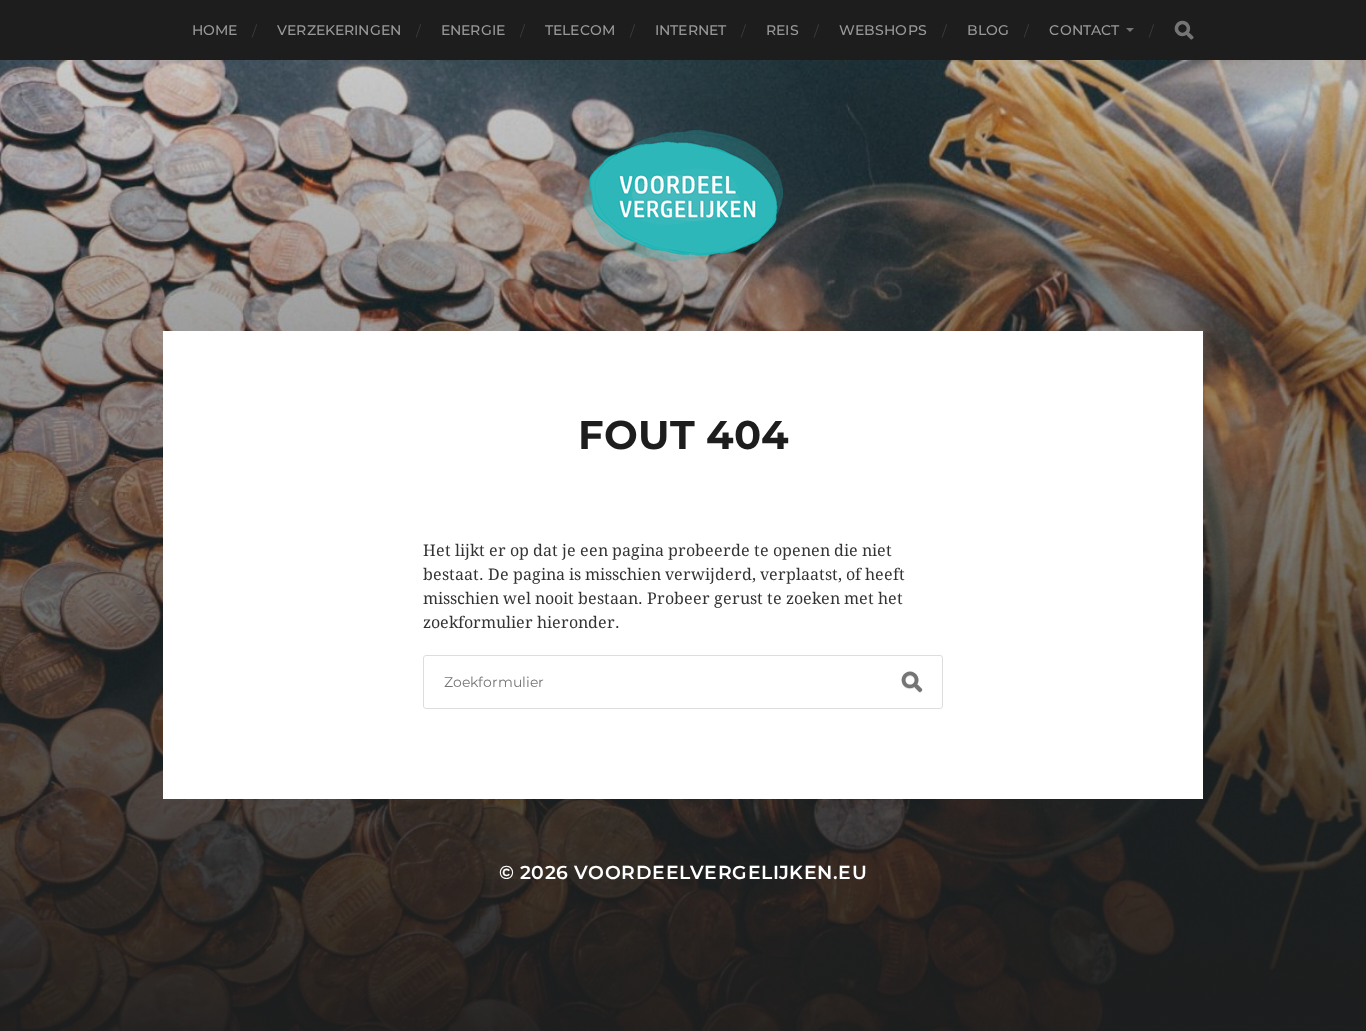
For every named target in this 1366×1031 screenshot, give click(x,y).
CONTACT (1084, 30)
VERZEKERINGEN (339, 30)
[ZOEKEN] (1184, 30)
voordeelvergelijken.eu (720, 872)
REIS (782, 30)
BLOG (988, 30)
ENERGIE (473, 30)
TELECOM (580, 30)
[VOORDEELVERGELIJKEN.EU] (683, 195)
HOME (215, 30)
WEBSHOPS (883, 30)
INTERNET (690, 30)
